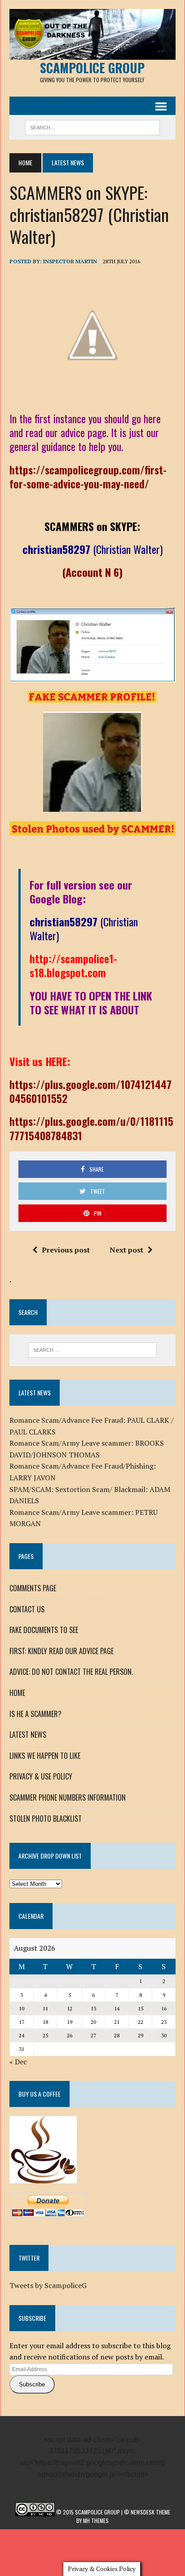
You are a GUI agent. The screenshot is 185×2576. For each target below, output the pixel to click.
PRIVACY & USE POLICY (41, 1776)
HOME (17, 1693)
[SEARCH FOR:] (92, 126)
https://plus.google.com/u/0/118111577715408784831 (91, 1128)
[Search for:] (92, 1350)
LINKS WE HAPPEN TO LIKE (45, 1756)
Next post (126, 1250)
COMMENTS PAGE (33, 1588)
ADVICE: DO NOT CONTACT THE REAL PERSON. (71, 1672)
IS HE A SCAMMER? (35, 1714)
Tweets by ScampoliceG (48, 2285)
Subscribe (32, 2384)
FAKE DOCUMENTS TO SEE (44, 1630)
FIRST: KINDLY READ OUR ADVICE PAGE (62, 1651)
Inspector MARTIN (70, 261)
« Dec (18, 2062)
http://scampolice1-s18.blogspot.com (73, 965)
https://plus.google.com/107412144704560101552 (90, 1091)
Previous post (66, 1250)
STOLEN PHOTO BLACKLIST (46, 1819)
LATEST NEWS (28, 1735)
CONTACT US (27, 1609)
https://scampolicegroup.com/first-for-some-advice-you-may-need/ (88, 476)
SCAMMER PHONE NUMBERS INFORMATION (68, 1797)
